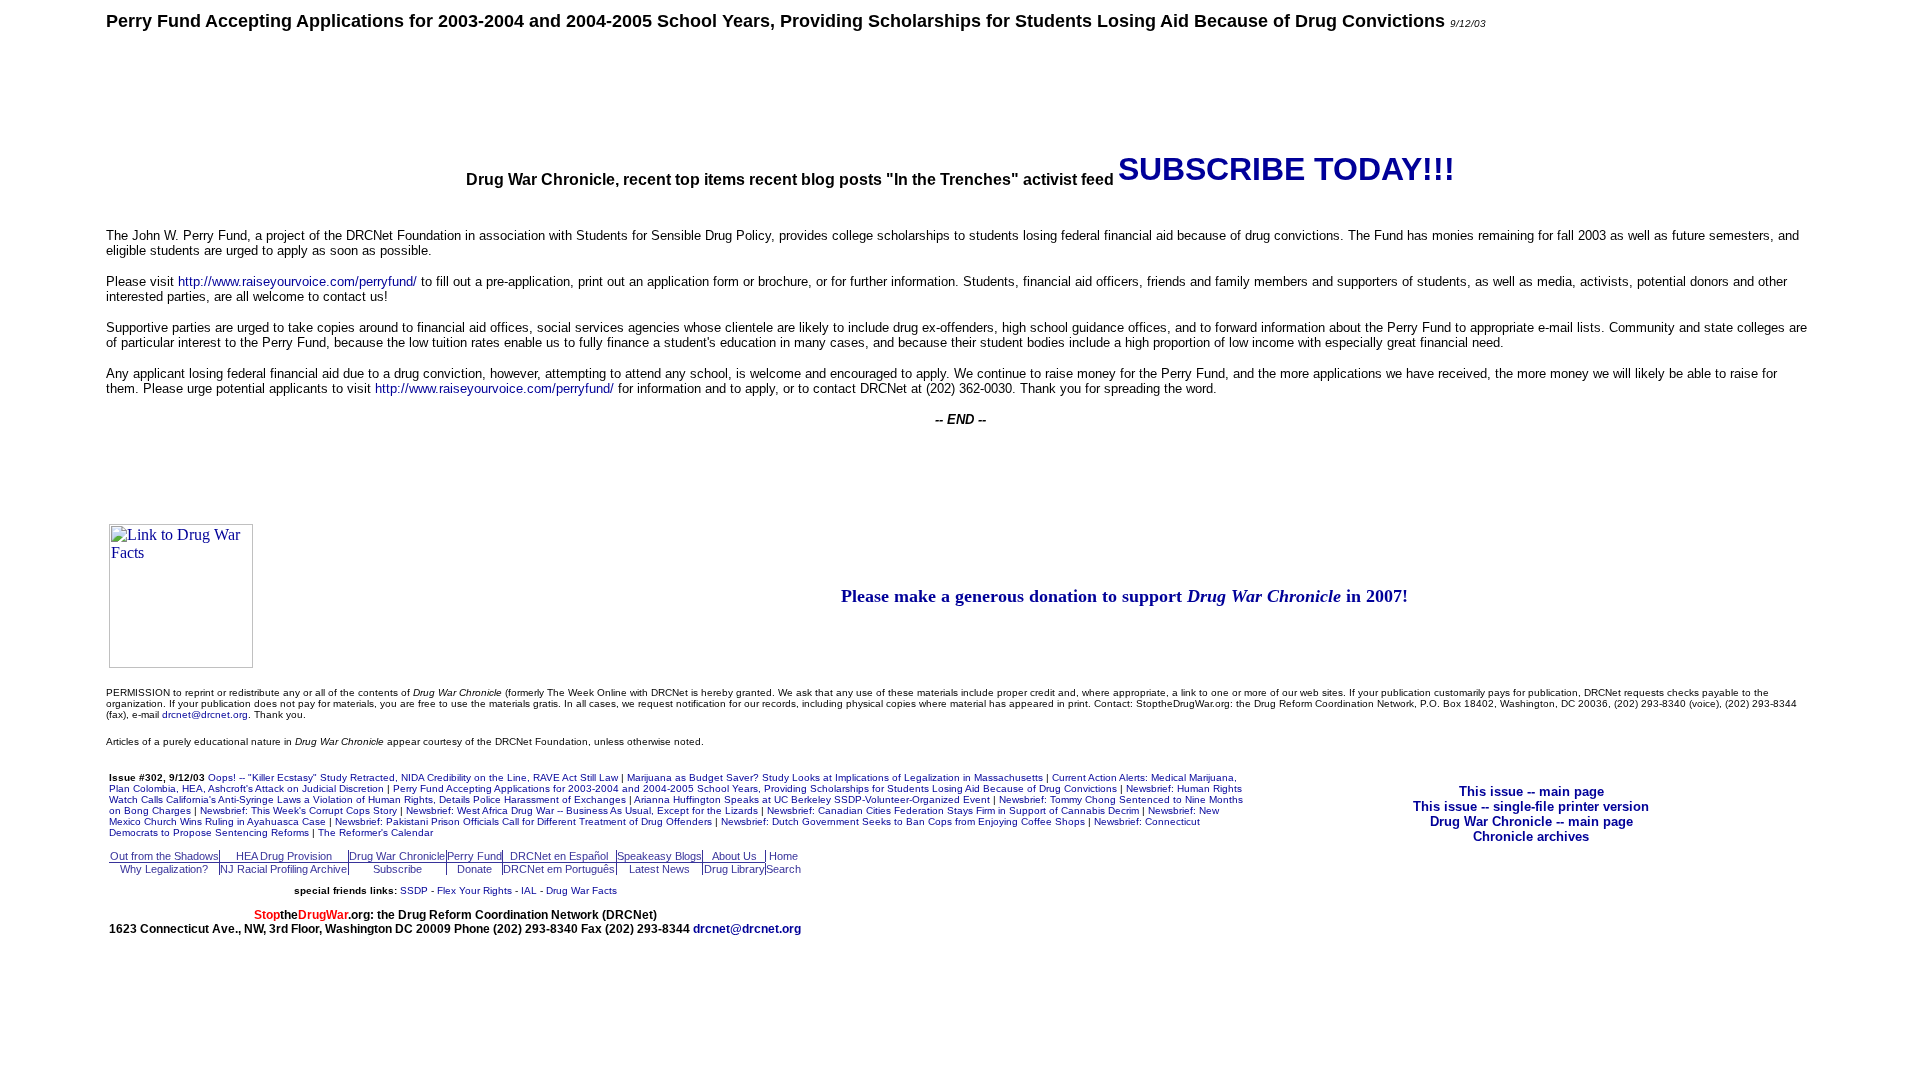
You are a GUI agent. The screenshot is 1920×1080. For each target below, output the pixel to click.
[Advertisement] (960, 90)
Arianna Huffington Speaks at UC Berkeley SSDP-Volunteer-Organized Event (812, 799)
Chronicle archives (1531, 836)
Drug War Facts (581, 890)
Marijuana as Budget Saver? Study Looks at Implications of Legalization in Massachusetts (835, 777)
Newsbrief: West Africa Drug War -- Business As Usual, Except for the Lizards (582, 810)
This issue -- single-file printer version (1531, 806)
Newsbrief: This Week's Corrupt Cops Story (298, 810)
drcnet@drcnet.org (205, 714)
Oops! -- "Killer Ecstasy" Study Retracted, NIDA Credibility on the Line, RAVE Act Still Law (413, 777)
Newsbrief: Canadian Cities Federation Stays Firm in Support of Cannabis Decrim (953, 810)
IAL (529, 890)
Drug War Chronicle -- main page (1531, 821)
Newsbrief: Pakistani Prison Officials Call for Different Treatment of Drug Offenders (523, 821)
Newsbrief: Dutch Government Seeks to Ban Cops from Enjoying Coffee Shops (903, 821)
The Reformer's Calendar (375, 832)
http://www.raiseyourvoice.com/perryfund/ (297, 281)
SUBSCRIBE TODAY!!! (1286, 169)
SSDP (414, 890)
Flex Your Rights (474, 890)
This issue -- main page (1531, 791)
